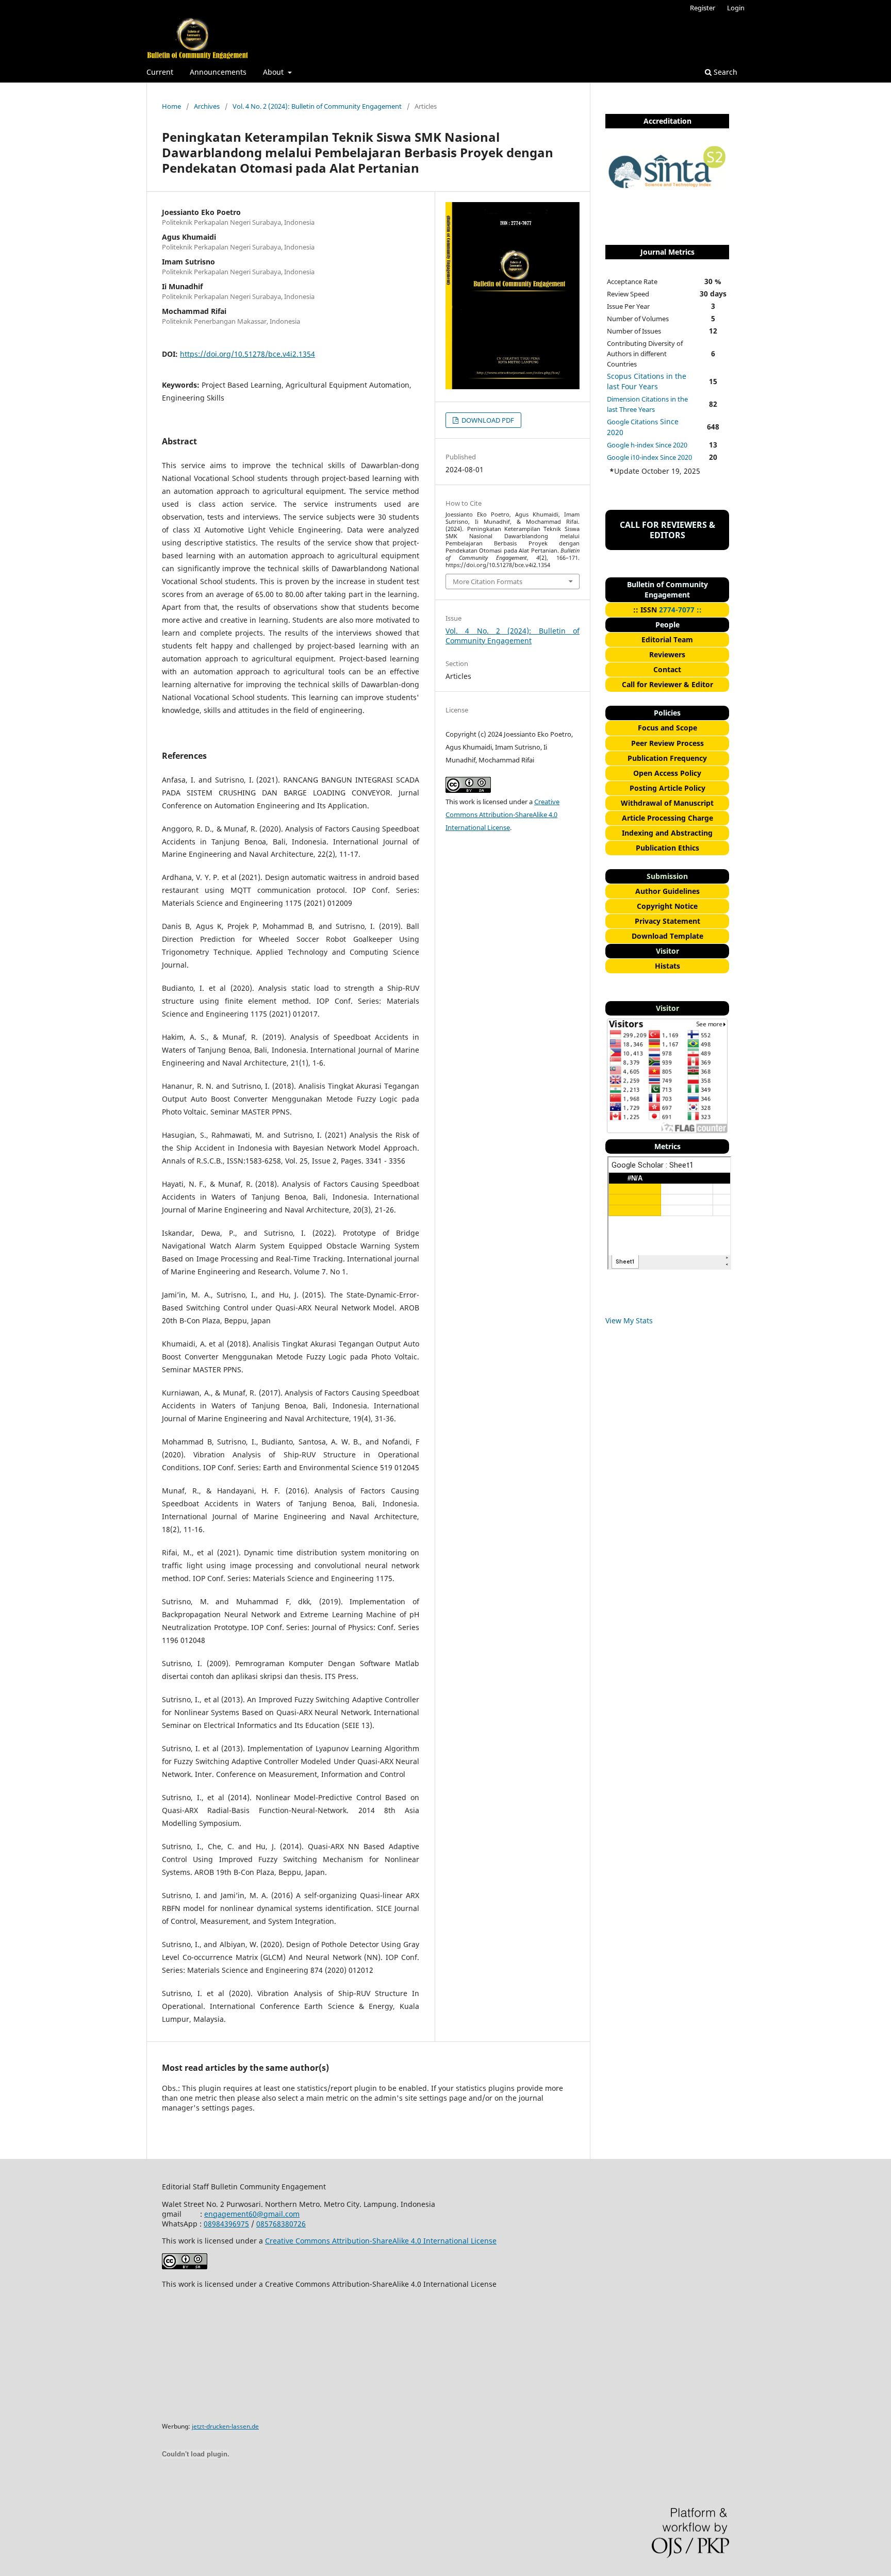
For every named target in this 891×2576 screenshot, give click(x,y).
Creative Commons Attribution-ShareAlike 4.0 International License (502, 815)
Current (160, 72)
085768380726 (281, 2224)
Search (724, 72)
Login (736, 8)
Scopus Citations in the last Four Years (647, 381)
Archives (207, 106)
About (274, 72)
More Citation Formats (488, 581)
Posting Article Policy (667, 788)
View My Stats (629, 1320)
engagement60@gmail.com (252, 2214)
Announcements (218, 72)
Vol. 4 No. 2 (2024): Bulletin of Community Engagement (317, 106)
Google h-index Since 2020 (647, 445)
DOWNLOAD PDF (487, 420)
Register (703, 8)
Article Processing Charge (667, 818)
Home (171, 106)
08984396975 (226, 2224)
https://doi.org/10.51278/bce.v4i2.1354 (247, 354)
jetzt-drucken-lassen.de (225, 2426)
